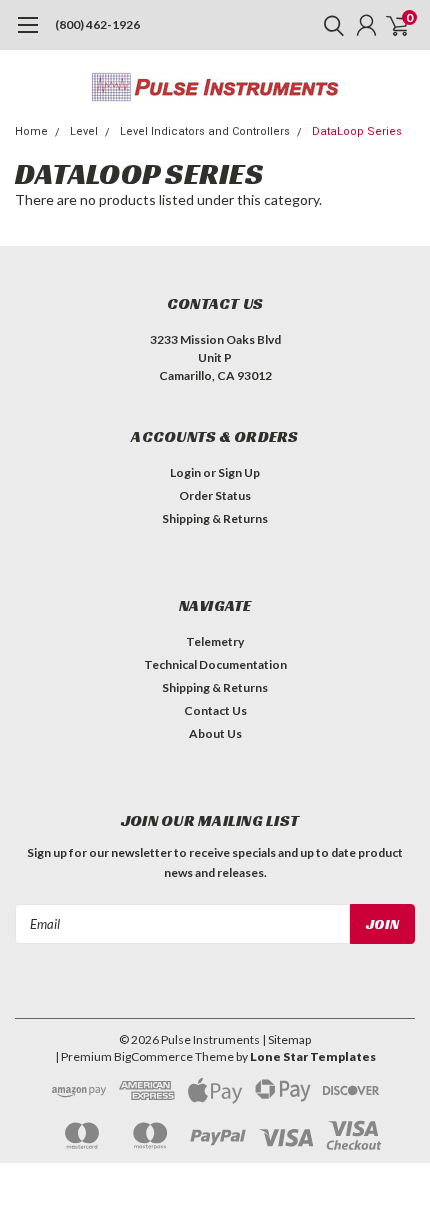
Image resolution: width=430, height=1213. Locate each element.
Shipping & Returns (215, 518)
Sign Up (239, 472)
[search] (329, 25)
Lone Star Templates (313, 1056)
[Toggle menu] (27, 35)
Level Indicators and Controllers (205, 131)
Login (185, 472)
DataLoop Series (357, 131)
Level (84, 131)
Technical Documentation (215, 664)
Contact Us (215, 710)
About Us (215, 733)
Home (31, 131)
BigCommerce (153, 1056)
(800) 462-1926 (97, 24)
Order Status (215, 495)
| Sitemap (286, 1039)
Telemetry (215, 641)
